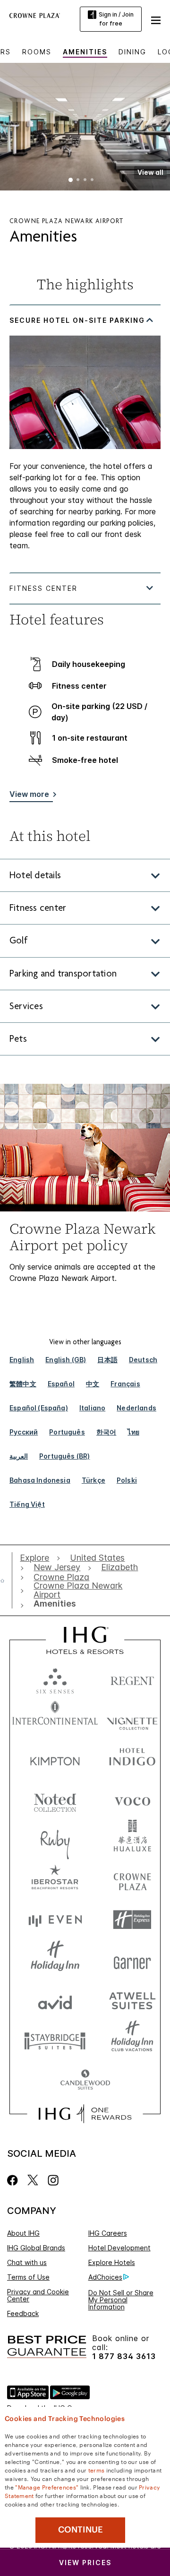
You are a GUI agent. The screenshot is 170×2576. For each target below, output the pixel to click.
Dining (132, 52)
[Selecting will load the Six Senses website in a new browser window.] (55, 1679)
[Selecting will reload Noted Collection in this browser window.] (55, 1799)
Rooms (37, 52)
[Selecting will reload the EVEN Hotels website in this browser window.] (55, 1920)
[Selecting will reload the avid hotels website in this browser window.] (55, 2000)
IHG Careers (108, 2233)
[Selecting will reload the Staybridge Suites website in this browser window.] (55, 2040)
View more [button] (29, 794)
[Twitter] (33, 2180)
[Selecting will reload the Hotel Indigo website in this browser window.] (132, 1759)
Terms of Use (28, 2277)
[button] (156, 19)
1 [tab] (71, 181)
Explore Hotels (112, 2262)
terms (97, 2470)
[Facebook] (14, 2180)
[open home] (6, 1581)
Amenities (85, 52)
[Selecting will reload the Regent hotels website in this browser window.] (132, 1679)
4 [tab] (92, 181)
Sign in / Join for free (116, 19)
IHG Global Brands (36, 2248)
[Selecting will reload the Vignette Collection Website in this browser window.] (132, 1719)
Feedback (23, 2313)
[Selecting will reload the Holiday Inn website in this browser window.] (55, 1960)
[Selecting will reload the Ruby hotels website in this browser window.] (55, 1839)
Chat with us (27, 2262)
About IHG (23, 2233)
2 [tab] (78, 181)
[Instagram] (53, 2180)
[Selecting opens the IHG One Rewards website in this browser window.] (85, 2114)
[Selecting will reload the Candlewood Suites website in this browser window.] (85, 2080)
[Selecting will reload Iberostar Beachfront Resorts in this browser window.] (55, 1880)
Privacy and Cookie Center (38, 2295)
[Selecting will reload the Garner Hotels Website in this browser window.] (132, 1960)
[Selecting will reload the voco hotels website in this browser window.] (132, 1799)
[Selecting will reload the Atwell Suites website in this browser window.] (132, 2000)
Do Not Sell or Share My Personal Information (121, 2300)
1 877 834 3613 (124, 2356)
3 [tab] (85, 181)
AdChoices (105, 2277)
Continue (81, 2530)
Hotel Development (119, 2248)
